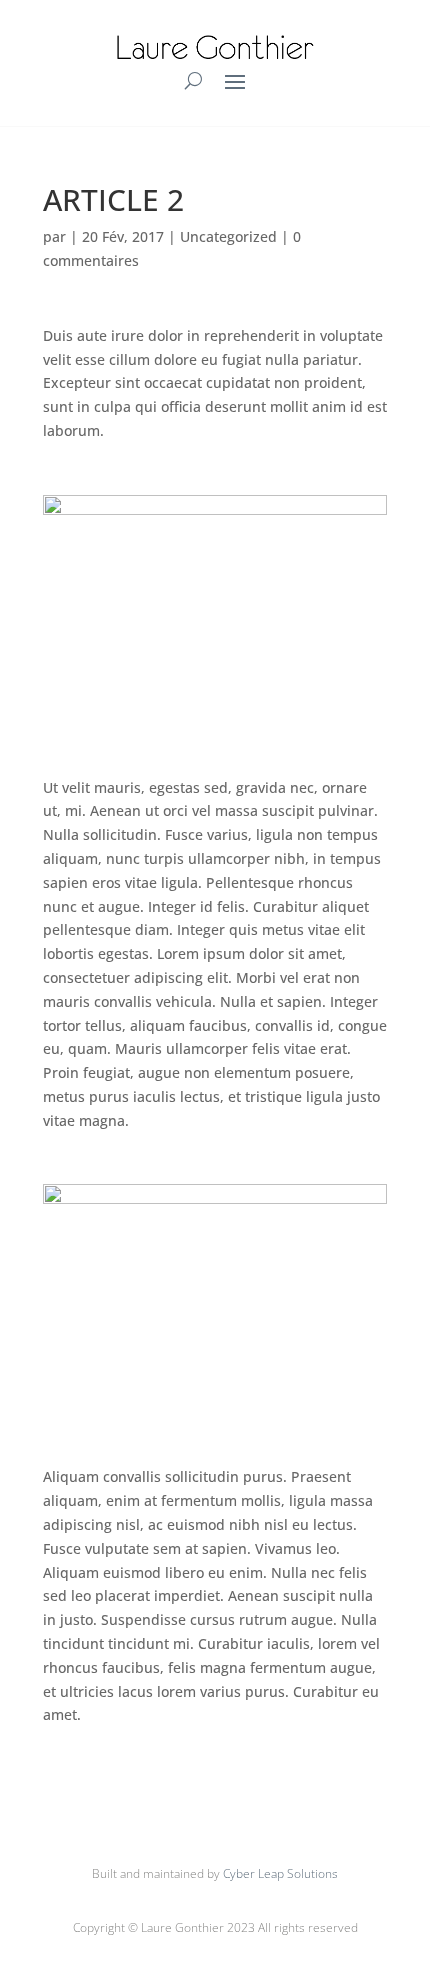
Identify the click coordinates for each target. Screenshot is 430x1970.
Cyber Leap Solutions (280, 1873)
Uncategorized (228, 236)
